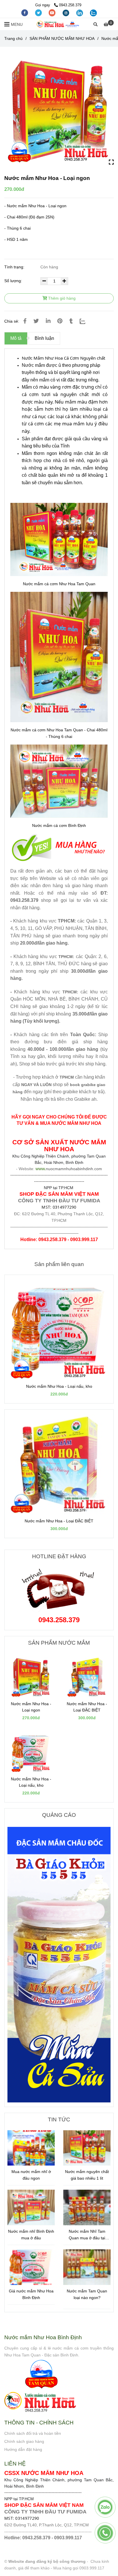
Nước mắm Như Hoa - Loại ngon (31, 1707)
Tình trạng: (15, 267)
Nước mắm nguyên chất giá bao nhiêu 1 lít (87, 2175)
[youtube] (53, 12)
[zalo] (93, 12)
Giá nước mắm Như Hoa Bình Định (31, 2294)
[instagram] (66, 12)
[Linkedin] (48, 321)
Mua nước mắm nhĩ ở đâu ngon (31, 2175)
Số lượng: (14, 281)
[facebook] (25, 12)
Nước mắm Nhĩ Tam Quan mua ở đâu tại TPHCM (87, 2235)
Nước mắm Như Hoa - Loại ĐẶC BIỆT (59, 1521)
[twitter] (39, 12)
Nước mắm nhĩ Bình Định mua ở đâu (31, 2235)
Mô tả (16, 338)
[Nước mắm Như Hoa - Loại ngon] (59, 24)
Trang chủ (13, 38)
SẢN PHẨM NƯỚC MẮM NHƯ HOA (62, 38)
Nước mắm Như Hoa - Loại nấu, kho (59, 1386)
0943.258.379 (70, 5)
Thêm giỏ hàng (61, 298)
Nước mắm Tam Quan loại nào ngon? (87, 2294)
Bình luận (44, 338)
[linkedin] (80, 12)
